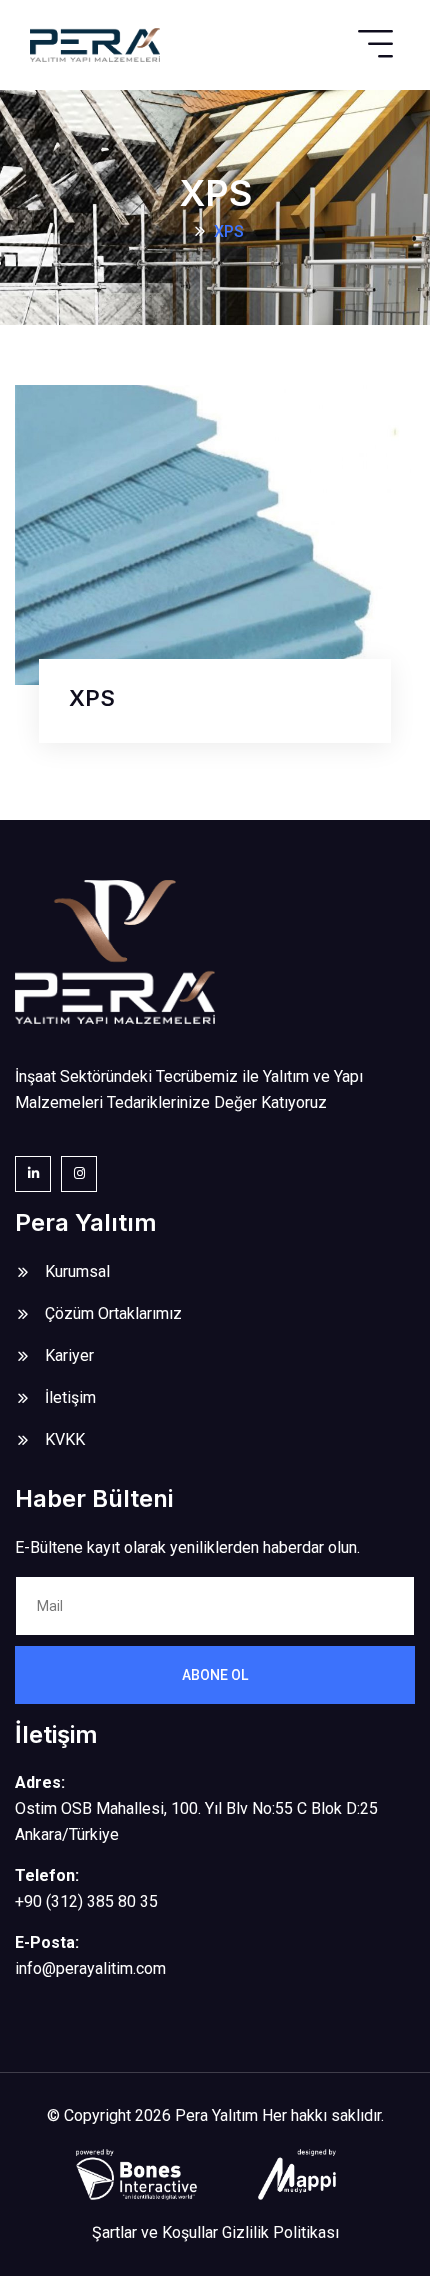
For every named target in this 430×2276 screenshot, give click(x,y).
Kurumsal (77, 1271)
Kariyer (69, 1355)
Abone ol (215, 1675)
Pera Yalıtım (216, 2115)
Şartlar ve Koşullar (155, 2232)
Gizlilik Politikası (280, 2232)
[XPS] (215, 533)
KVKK (65, 1439)
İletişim (70, 1397)
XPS (92, 698)
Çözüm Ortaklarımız (113, 1313)
